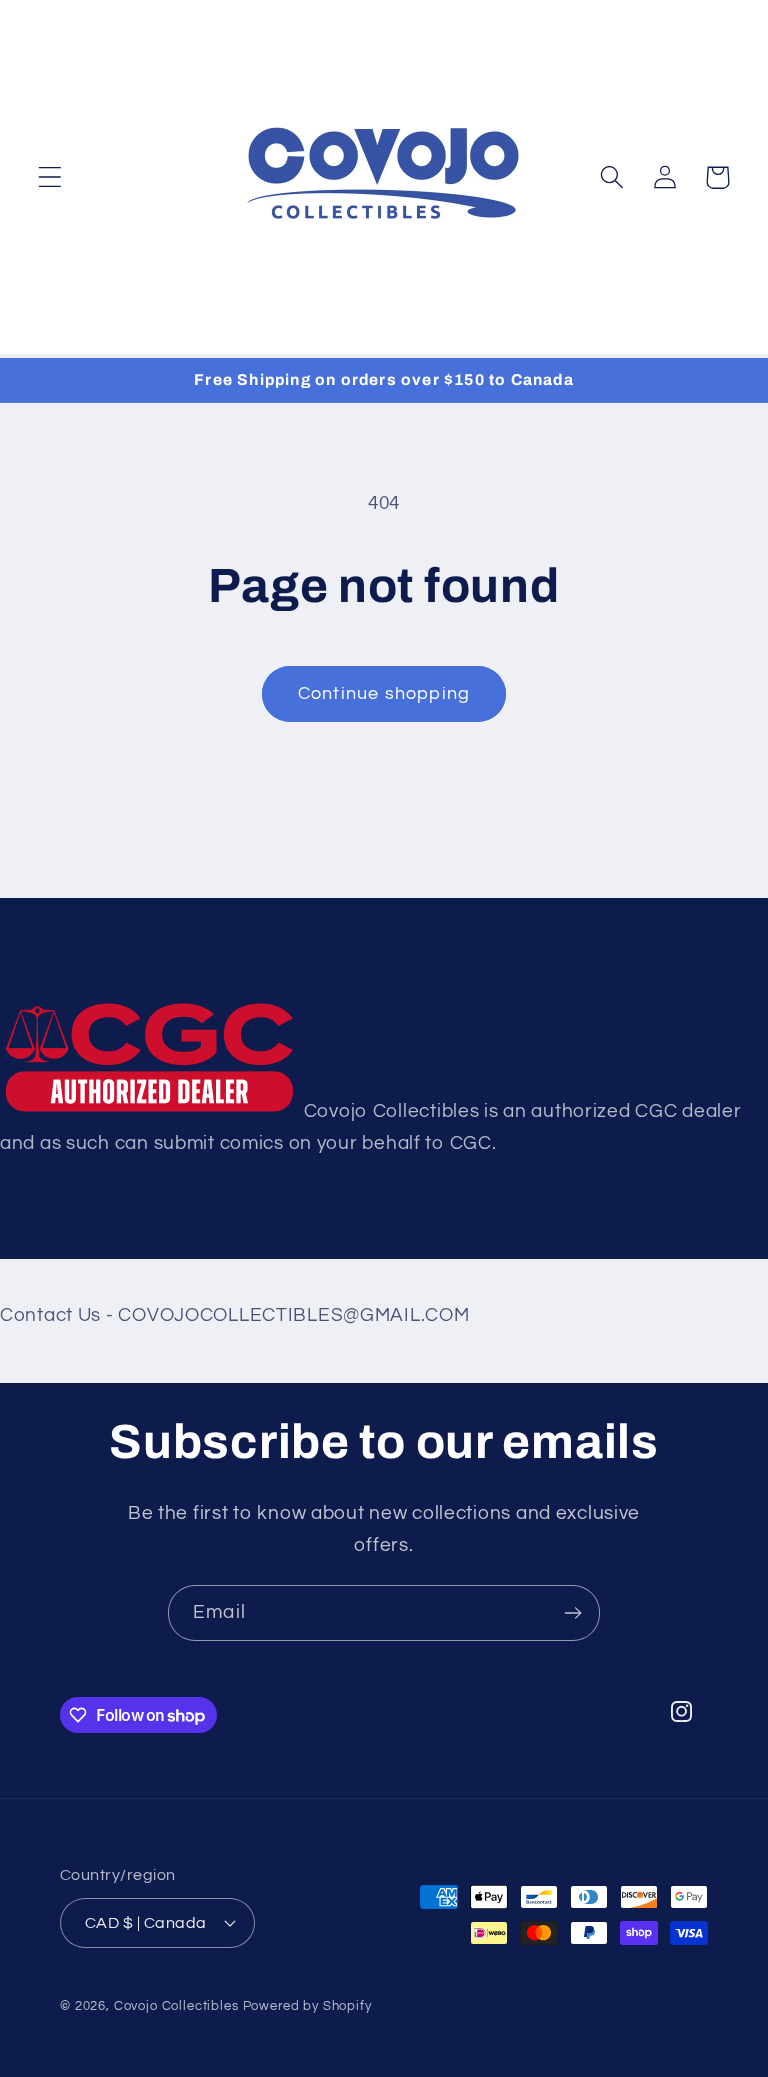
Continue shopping (384, 693)
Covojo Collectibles (176, 2006)
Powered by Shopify (307, 2006)
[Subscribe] (572, 1613)
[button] (50, 177)
